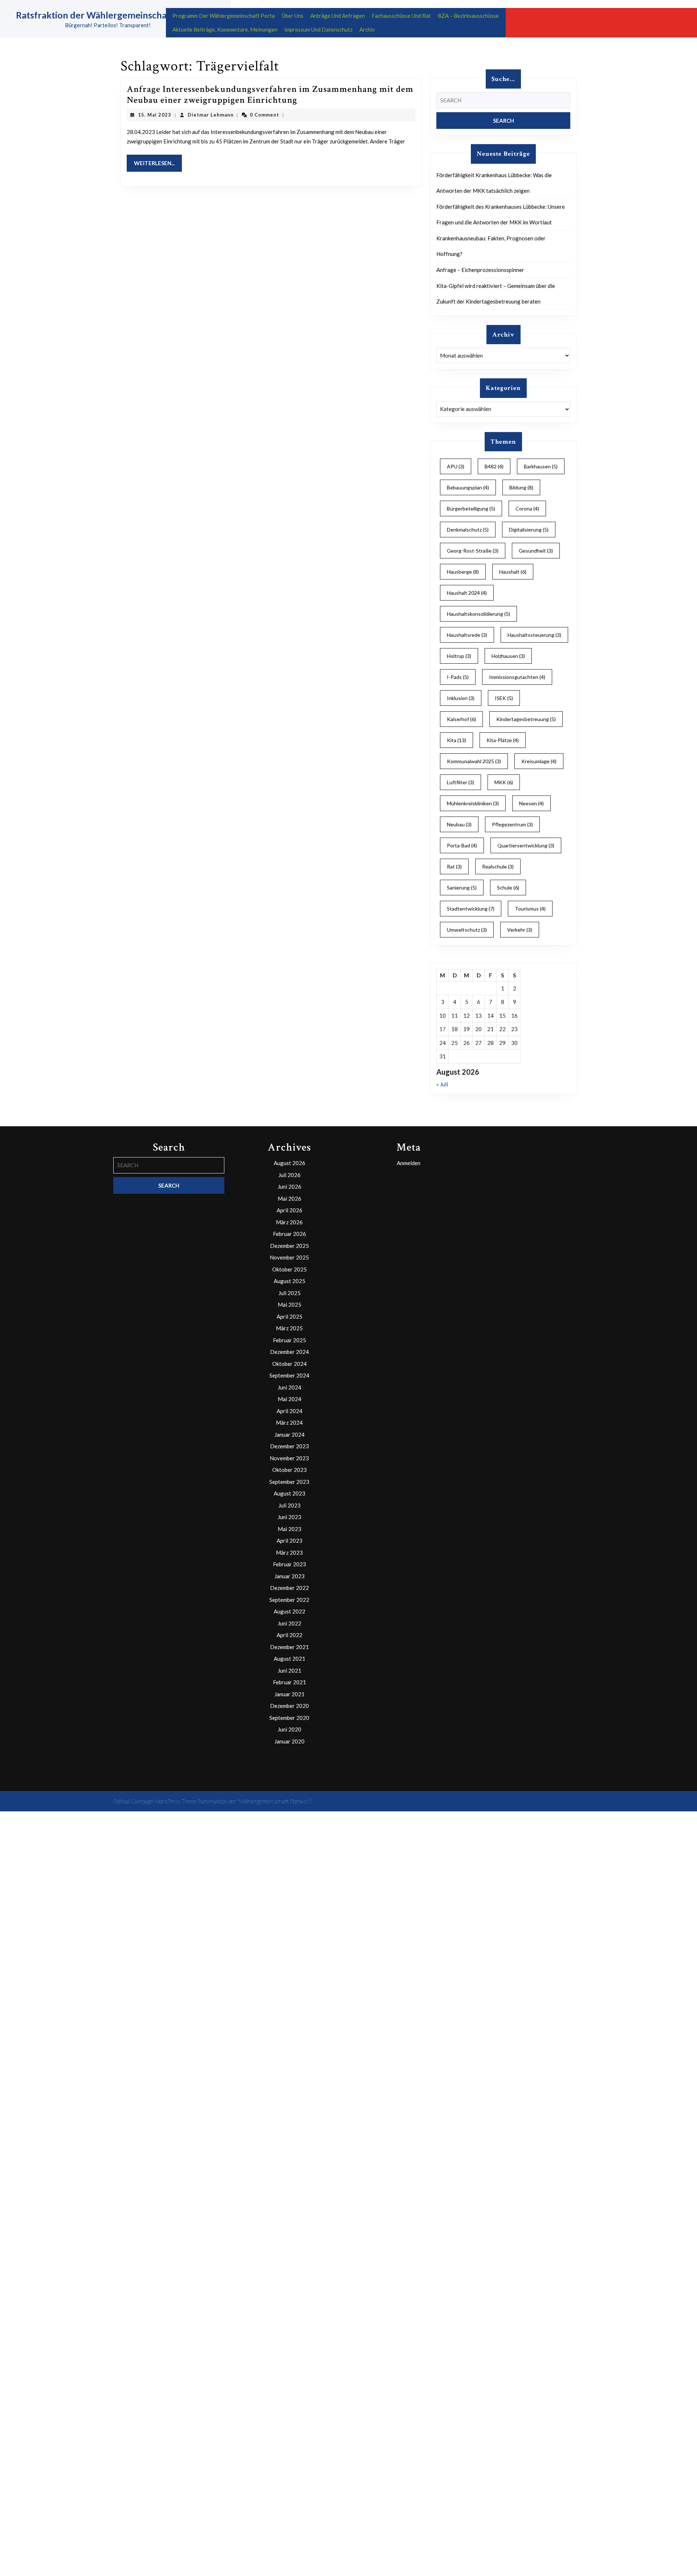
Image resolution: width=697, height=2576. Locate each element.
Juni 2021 (290, 1670)
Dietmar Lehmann (211, 115)
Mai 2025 (290, 1305)
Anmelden (409, 1163)
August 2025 (290, 1281)
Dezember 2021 (290, 1647)
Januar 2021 (290, 1694)
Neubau (459, 824)
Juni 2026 (290, 1187)
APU (456, 466)
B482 (494, 466)
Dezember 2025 (290, 1246)
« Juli (442, 1084)
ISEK (504, 698)
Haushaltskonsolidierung (478, 614)
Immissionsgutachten (517, 677)
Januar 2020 (290, 1741)
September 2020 (289, 1718)
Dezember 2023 (290, 1446)
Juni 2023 (290, 1517)
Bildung (521, 487)
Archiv (367, 29)
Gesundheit (536, 551)
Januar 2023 (290, 1576)
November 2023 (289, 1458)
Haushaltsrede (467, 635)
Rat (454, 866)
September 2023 (289, 1482)
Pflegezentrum (512, 824)
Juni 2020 (290, 1729)
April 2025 (290, 1317)
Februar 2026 (290, 1234)
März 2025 (289, 1328)
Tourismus (530, 909)
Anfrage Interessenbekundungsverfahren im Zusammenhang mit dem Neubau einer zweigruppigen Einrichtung (270, 95)
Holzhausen (508, 656)
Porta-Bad (462, 845)
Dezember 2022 (290, 1588)
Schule (508, 888)
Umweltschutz (467, 930)
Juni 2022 (290, 1623)
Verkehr (520, 930)
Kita (456, 740)
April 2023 (290, 1541)
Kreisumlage (539, 761)
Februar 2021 (290, 1682)
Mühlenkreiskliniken (473, 803)
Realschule (498, 866)
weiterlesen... (158, 163)
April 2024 (290, 1411)
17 (443, 1029)
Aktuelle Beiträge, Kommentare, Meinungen (225, 29)
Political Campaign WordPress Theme (155, 1801)
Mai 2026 (290, 1199)
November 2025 (289, 1257)
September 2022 (289, 1600)
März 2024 (289, 1423)
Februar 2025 (290, 1340)
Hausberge (463, 572)
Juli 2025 (290, 1293)
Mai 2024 (290, 1399)
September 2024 (289, 1375)
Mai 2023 (290, 1529)
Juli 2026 (290, 1175)
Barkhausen (541, 466)
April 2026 (290, 1210)
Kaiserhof (461, 719)
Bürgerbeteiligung (471, 508)
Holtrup (459, 656)
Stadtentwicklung (471, 909)
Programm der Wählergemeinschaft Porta (224, 16)
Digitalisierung (529, 530)
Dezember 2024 (290, 1352)
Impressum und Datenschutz (318, 29)
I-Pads (458, 677)
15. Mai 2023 (155, 115)
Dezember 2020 (290, 1706)
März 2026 (289, 1222)
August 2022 (290, 1611)
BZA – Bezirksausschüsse (468, 16)
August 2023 (290, 1493)
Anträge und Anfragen (338, 16)
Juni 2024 (290, 1387)
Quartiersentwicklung (526, 845)
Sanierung (462, 888)
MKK (504, 782)
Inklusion (461, 698)
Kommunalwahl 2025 (474, 761)
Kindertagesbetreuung (526, 719)
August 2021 (290, 1659)
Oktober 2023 (290, 1470)
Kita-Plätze (503, 740)
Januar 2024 (290, 1434)
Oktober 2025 (290, 1269)
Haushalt (513, 572)
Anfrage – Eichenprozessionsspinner (480, 270)
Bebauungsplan (468, 487)
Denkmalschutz (468, 530)
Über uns (293, 16)
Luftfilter (460, 782)
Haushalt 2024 (467, 593)
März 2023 (289, 1552)
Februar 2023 (290, 1564)
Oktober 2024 (290, 1364)
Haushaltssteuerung (534, 635)
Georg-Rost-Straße (473, 551)
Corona (527, 508)
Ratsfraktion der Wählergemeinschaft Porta (108, 15)
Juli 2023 (290, 1505)
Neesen (531, 803)
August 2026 (290, 1163)
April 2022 (290, 1635)
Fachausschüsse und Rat (401, 16)
